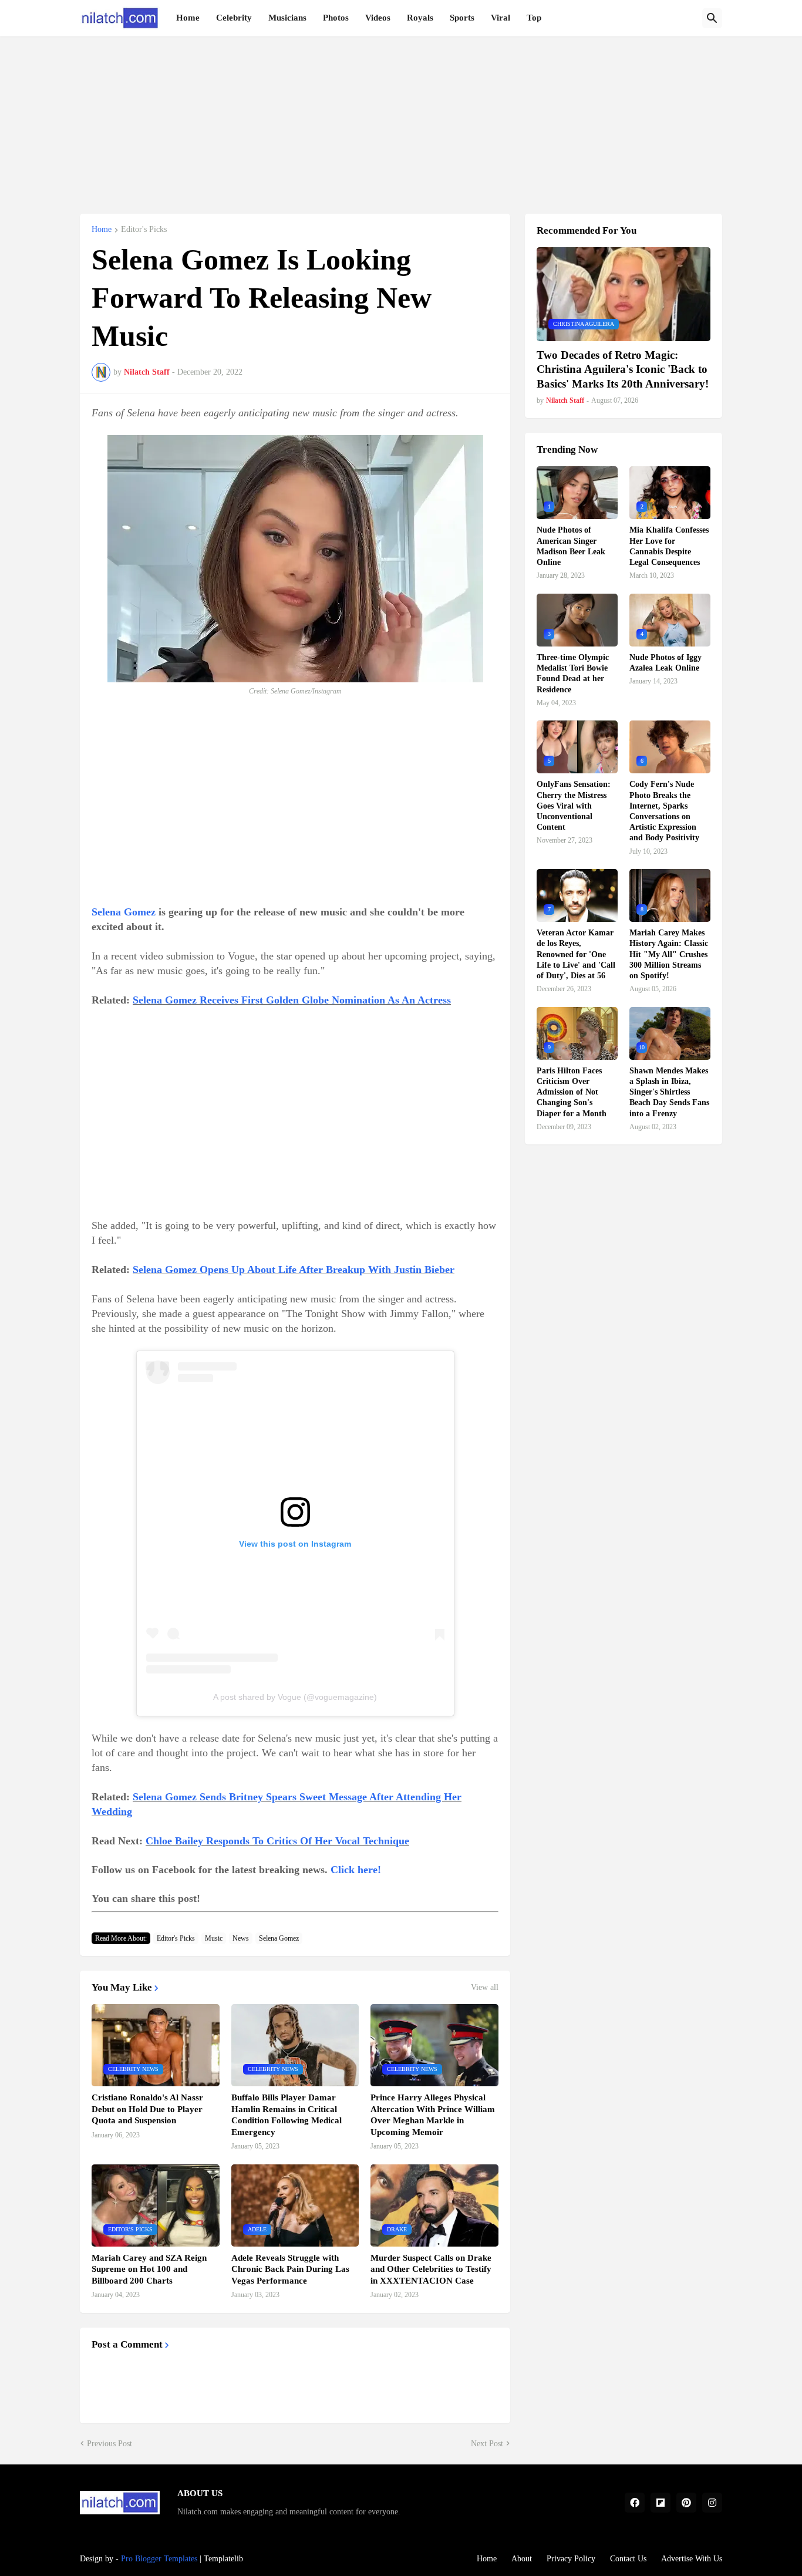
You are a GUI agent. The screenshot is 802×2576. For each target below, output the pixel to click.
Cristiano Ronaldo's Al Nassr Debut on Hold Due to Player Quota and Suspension (147, 2109)
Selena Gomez (124, 912)
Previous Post (109, 2444)
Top (534, 18)
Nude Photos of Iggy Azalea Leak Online (665, 663)
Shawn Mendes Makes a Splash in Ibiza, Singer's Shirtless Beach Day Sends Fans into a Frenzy (669, 1092)
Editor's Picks (144, 230)
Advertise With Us (692, 2559)
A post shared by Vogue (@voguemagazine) (295, 1697)
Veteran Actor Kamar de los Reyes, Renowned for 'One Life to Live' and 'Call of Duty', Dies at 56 (576, 954)
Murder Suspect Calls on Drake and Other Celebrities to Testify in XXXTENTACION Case (431, 2269)
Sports (462, 18)
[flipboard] (661, 2503)
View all (485, 1988)
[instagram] (712, 2503)
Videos (378, 18)
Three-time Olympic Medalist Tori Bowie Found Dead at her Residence (573, 674)
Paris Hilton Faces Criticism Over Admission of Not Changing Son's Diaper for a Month (572, 1092)
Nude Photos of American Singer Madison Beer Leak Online (571, 546)
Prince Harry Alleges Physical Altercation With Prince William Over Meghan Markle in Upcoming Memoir (433, 2115)
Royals (420, 18)
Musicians (287, 18)
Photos (336, 18)
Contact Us (628, 2559)
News (241, 1938)
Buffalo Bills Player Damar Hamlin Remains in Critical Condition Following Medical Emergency (287, 2115)
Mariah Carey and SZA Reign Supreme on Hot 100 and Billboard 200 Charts (149, 2269)
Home (188, 18)
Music (214, 1938)
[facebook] (635, 2503)
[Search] (712, 18)
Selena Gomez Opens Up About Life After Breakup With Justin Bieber (294, 1270)
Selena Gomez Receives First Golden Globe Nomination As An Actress (292, 1000)
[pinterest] (686, 2503)
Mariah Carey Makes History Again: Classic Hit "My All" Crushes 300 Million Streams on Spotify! (669, 954)
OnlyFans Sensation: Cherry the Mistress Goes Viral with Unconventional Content (574, 806)
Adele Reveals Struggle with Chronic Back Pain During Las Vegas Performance (290, 2269)
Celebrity (234, 18)
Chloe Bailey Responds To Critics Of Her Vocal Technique (277, 1841)
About (522, 2559)
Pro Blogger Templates (159, 2559)
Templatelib (223, 2559)
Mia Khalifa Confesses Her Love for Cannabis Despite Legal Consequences (669, 546)
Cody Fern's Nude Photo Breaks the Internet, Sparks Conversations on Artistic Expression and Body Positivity (664, 811)
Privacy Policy (571, 2559)
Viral (501, 18)
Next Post (487, 2444)
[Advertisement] (401, 119)
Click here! (356, 1870)
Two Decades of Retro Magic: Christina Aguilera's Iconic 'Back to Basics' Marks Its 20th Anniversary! (623, 369)
